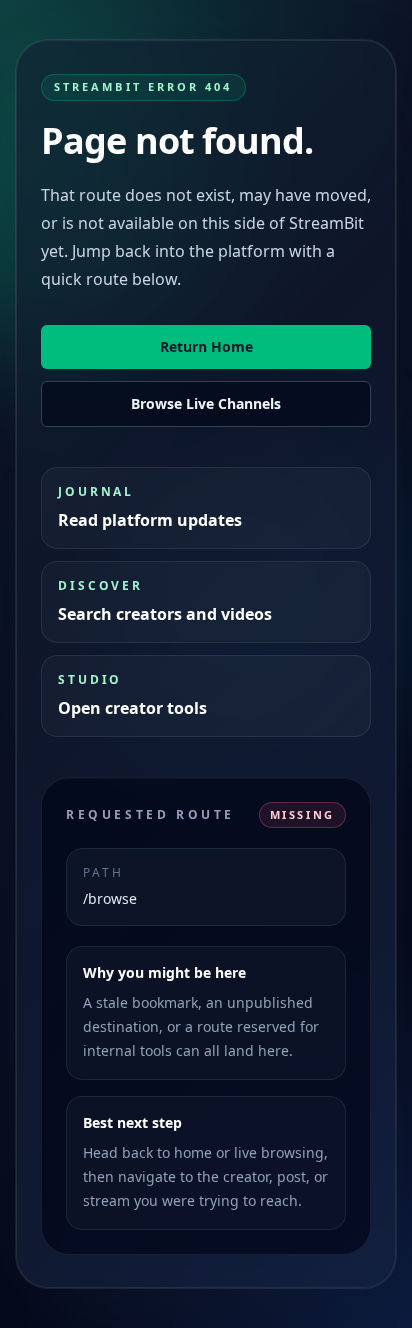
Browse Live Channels (206, 403)
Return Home (206, 346)
